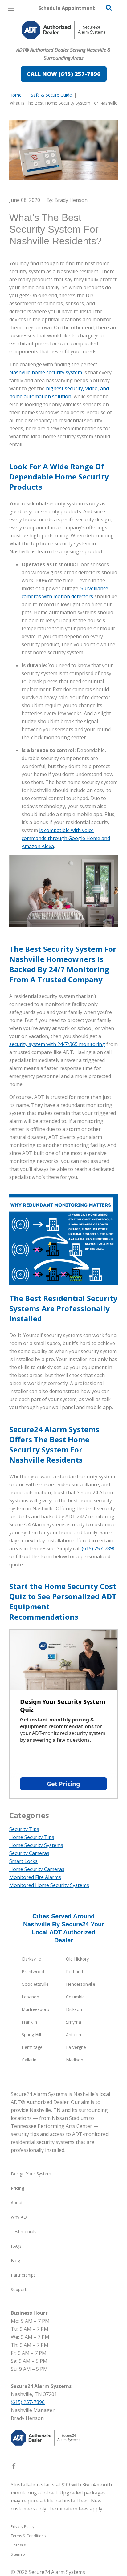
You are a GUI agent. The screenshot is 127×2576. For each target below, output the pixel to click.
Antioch (74, 2035)
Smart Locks (23, 1861)
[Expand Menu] (66, 43)
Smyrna (74, 2022)
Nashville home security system (46, 372)
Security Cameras (29, 1853)
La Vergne (76, 2047)
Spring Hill (31, 2035)
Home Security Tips (32, 1837)
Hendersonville (81, 1984)
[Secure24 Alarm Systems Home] (63, 30)
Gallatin (29, 2060)
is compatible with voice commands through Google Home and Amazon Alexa (66, 838)
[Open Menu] (11, 8)
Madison (75, 2060)
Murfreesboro (35, 2009)
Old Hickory (77, 1959)
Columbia (75, 1997)
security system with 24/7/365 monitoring (57, 1044)
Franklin (29, 2022)
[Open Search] (109, 8)
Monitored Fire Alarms (35, 1877)
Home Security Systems (36, 1845)
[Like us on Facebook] (14, 2467)
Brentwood (33, 1971)
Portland (74, 1971)
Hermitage (32, 2047)
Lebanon (30, 1997)
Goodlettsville (35, 1984)
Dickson (74, 2009)
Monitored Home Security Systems (49, 1885)
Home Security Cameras (37, 1869)
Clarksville (31, 1959)
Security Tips (24, 1829)
